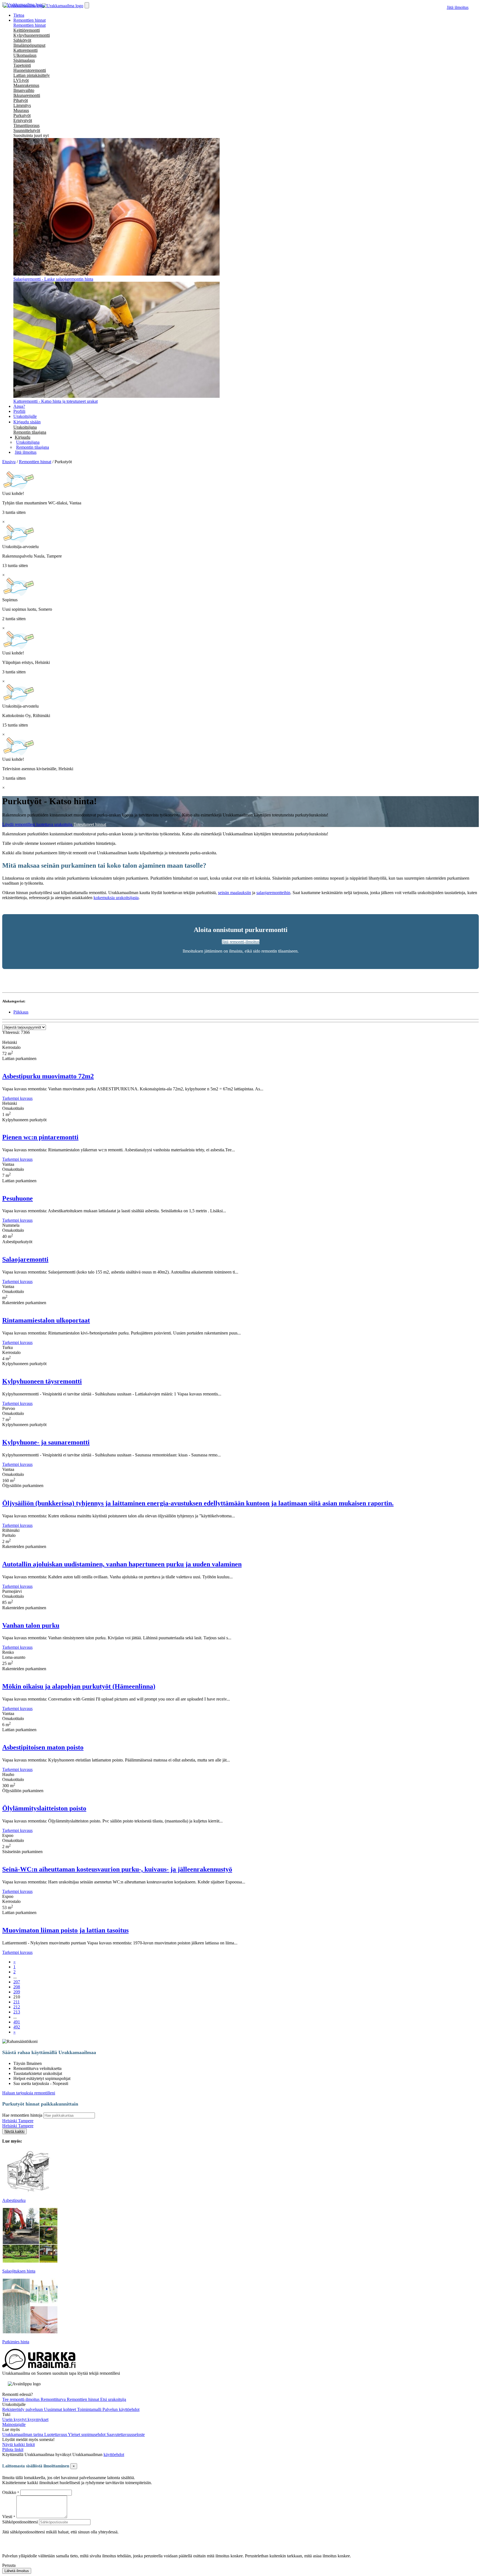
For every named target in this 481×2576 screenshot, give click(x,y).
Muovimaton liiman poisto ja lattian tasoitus (65, 1930)
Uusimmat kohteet (61, 2409)
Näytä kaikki (14, 2131)
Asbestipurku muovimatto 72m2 (48, 1076)
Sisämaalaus (24, 60)
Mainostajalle (14, 2424)
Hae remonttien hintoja (22, 2115)
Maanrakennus (26, 85)
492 (17, 2027)
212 (17, 2007)
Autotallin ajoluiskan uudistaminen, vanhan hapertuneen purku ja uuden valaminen (122, 1564)
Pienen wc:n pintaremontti (40, 1137)
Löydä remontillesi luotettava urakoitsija (38, 824)
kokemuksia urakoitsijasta (116, 898)
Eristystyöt (23, 120)
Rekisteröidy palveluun (23, 2409)
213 (17, 2012)
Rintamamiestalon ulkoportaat (46, 1320)
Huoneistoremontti (30, 70)
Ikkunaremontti (27, 95)
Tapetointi (22, 65)
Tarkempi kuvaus (17, 1098)
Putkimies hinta (16, 2342)
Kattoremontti (25, 50)
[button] (23, 437)
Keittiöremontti (27, 30)
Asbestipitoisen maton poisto (43, 1747)
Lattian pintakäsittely (32, 75)
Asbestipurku (14, 2200)
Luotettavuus (56, 2434)
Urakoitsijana (25, 427)
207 (17, 1982)
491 (17, 2022)
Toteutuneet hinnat (90, 824)
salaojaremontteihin (273, 893)
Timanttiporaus (26, 125)
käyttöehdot (114, 2454)
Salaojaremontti (25, 1259)
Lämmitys (22, 105)
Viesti (7, 2517)
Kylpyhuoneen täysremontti (42, 1381)
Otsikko (10, 2492)
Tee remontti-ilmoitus (21, 2399)
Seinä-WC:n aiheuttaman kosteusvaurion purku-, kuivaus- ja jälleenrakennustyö (117, 1869)
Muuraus (21, 110)
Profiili (19, 411)
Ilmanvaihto (24, 90)
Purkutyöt (22, 115)
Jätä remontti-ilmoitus (241, 942)
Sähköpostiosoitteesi (20, 2522)
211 (17, 2002)
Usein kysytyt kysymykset (25, 2419)
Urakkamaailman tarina (23, 2434)
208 (17, 1987)
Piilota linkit (13, 2449)
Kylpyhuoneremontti (32, 35)
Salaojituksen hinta (19, 2271)
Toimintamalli (90, 2409)
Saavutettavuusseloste (126, 2434)
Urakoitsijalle (25, 416)
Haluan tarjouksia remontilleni (29, 2093)
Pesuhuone (18, 1198)
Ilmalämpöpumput (29, 45)
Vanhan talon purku (31, 1625)
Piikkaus (21, 1012)
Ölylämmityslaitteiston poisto (44, 1808)
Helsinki (10, 2121)
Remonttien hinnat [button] (30, 20)
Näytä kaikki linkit (19, 2444)
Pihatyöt (21, 100)
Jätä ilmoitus (458, 7)
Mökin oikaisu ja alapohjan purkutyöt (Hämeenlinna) (79, 1686)
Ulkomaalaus (25, 55)
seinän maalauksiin (235, 893)
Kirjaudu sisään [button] (27, 422)
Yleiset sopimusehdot (87, 2434)
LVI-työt (21, 80)
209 (17, 1992)
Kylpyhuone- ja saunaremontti (46, 1442)
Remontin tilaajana (30, 432)
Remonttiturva (54, 2399)
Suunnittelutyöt (27, 130)
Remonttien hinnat (30, 25)
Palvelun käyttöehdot (121, 2409)
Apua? (19, 406)
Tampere (26, 2121)
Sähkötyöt (22, 40)
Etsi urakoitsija (113, 2399)
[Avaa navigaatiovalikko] (87, 5)
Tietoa (19, 15)
